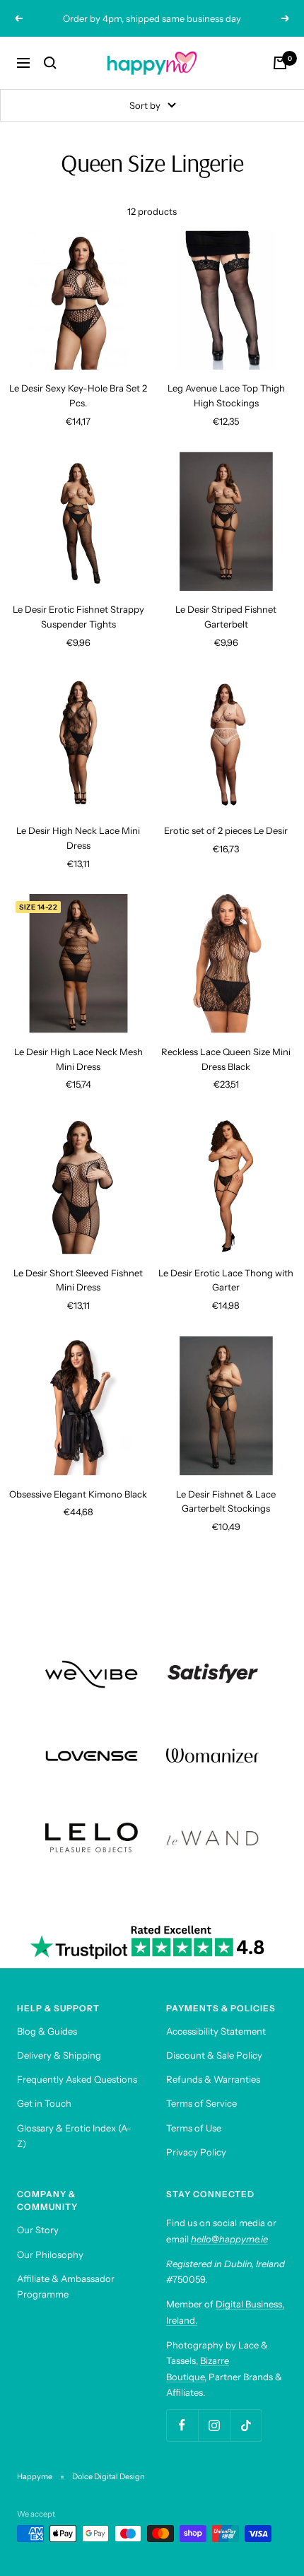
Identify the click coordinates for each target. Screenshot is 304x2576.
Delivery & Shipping (59, 2055)
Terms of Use (194, 2128)
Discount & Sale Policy (214, 2055)
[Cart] (280, 63)
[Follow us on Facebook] (182, 2425)
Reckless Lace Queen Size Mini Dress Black (226, 1059)
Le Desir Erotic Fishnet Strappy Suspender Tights (78, 617)
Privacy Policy (196, 2152)
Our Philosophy (50, 2254)
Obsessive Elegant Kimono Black (78, 1494)
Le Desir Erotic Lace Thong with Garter (226, 1280)
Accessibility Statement (216, 2031)
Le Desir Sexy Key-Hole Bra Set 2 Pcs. (78, 395)
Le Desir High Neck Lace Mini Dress (78, 838)
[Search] (50, 63)
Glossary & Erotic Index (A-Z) (74, 2136)
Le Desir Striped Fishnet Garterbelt (226, 617)
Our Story (38, 2230)
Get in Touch (44, 2103)
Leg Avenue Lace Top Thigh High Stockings (226, 395)
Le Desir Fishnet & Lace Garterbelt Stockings (226, 1501)
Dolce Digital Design (109, 2476)
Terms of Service (201, 2103)
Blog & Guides (47, 2031)
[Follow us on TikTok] (246, 2425)
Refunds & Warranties (213, 2079)
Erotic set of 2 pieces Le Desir (226, 830)
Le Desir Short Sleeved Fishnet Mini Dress (78, 1280)
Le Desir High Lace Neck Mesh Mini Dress (78, 1059)
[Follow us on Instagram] (214, 2425)
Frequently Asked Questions (77, 2079)
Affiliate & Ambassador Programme (66, 2286)
